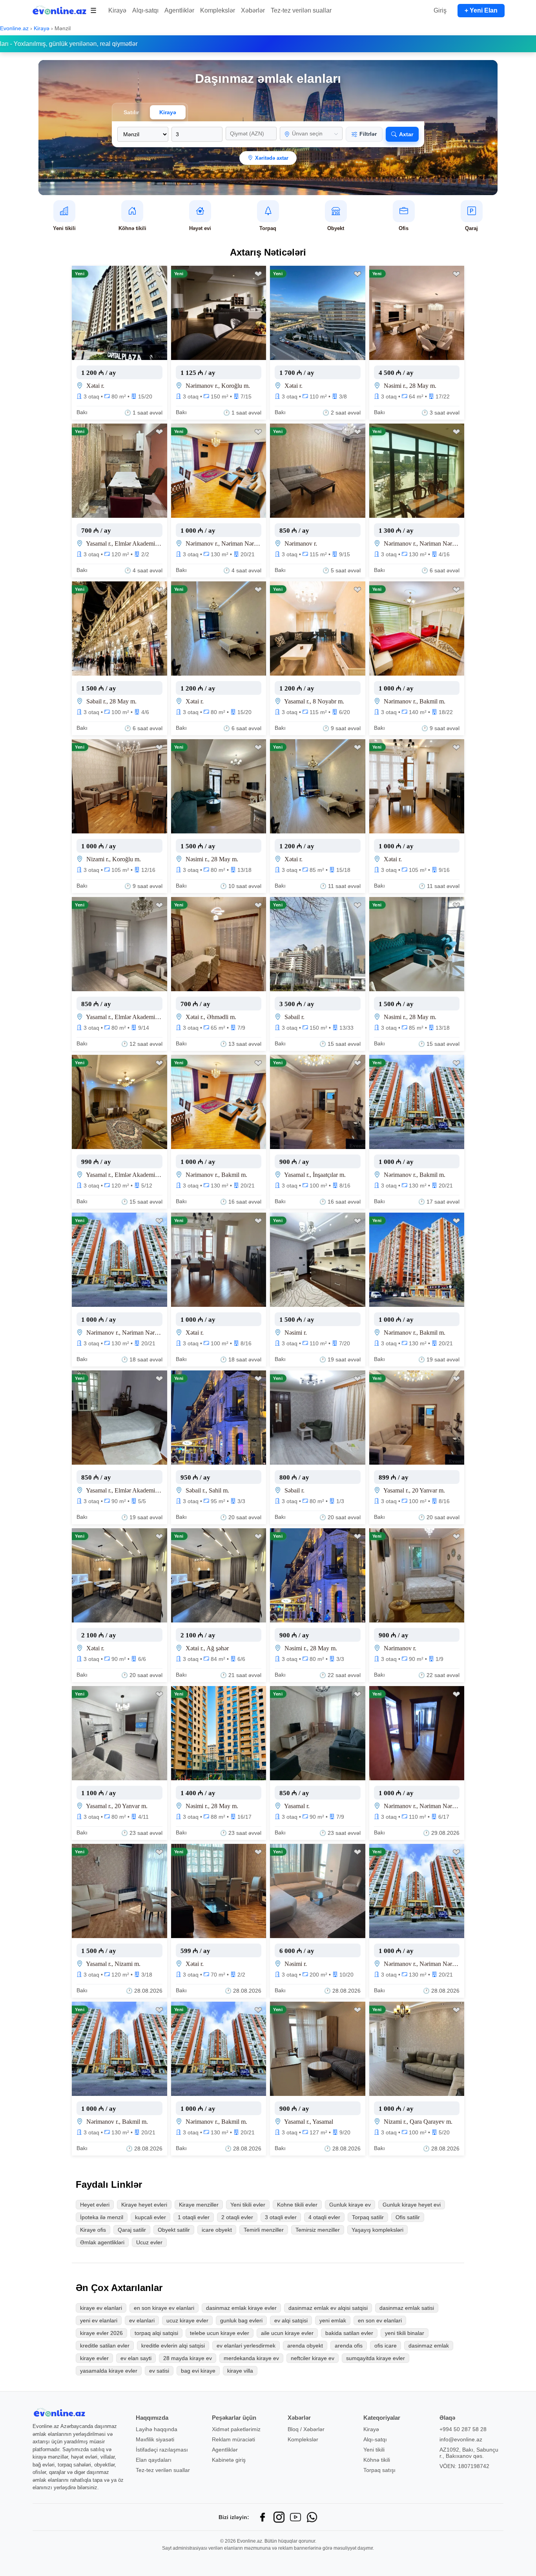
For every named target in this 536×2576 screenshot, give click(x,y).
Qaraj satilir (132, 2230)
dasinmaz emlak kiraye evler (241, 2308)
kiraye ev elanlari (101, 2308)
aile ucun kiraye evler (287, 2333)
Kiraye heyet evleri (144, 2205)
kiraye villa (240, 2371)
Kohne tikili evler (297, 2205)
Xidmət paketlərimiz (236, 2429)
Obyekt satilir (174, 2230)
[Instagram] (279, 2517)
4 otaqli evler (324, 2217)
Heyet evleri (95, 2205)
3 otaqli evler (281, 2217)
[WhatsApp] (312, 2517)
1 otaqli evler (194, 2217)
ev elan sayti (136, 2358)
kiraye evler (94, 2358)
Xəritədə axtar (272, 158)
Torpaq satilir (368, 2217)
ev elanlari (142, 2320)
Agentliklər (179, 10)
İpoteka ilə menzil (102, 2217)
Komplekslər (218, 10)
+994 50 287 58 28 (463, 2429)
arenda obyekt (305, 2346)
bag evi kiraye (198, 2371)
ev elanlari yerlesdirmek (246, 2346)
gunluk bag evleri (241, 2320)
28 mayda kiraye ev (188, 2358)
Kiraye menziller (199, 2205)
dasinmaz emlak (429, 2346)
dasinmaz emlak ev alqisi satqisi (328, 2308)
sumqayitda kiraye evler (376, 2358)
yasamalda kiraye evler (109, 2371)
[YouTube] (295, 2517)
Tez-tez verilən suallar (301, 10)
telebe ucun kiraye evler (220, 2333)
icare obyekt (217, 2230)
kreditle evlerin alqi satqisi (173, 2346)
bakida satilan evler (349, 2333)
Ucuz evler (149, 2242)
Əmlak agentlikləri (102, 2242)
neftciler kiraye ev (313, 2358)
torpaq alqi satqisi (156, 2333)
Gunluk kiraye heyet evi (412, 2205)
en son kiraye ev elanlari (164, 2308)
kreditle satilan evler (105, 2346)
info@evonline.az (461, 2439)
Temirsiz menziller (318, 2230)
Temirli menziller (264, 2230)
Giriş (440, 10)
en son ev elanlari (380, 2320)
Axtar (406, 134)
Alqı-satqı (145, 10)
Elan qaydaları (154, 2460)
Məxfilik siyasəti (155, 2439)
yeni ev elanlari (99, 2320)
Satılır (131, 112)
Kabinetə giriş (229, 2460)
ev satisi (159, 2371)
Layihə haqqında (157, 2429)
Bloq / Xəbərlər (306, 2429)
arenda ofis (349, 2346)
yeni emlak (333, 2320)
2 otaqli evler (237, 2217)
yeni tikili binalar (405, 2333)
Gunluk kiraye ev (350, 2205)
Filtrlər (368, 134)
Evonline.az (15, 28)
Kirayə (117, 10)
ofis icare (386, 2346)
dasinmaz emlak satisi (407, 2308)
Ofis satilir (408, 2217)
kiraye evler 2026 (101, 2333)
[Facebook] (263, 2517)
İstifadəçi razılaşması (162, 2450)
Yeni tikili (374, 2450)
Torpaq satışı (379, 2470)
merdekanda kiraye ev (251, 2358)
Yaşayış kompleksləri (377, 2230)
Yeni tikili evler (248, 2205)
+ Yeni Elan (481, 10)
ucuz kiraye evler (187, 2320)
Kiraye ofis (93, 2230)
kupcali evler (150, 2217)
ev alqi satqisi (291, 2320)
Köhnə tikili (377, 2460)
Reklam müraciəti (233, 2439)
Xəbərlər (253, 10)
